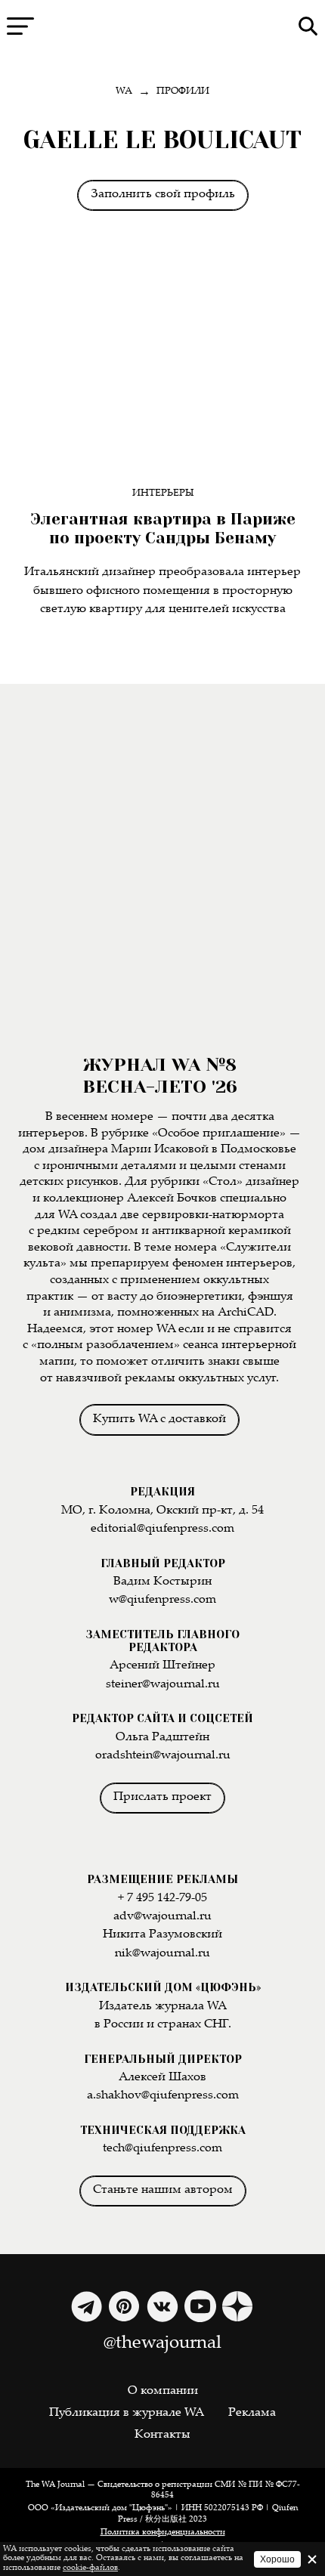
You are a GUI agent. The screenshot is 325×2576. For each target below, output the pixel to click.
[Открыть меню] (20, 26)
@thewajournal (162, 2344)
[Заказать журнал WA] (162, 869)
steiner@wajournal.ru (163, 1685)
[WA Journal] (162, 26)
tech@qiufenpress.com (162, 2149)
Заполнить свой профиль (163, 195)
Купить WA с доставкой (159, 1419)
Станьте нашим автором (163, 2190)
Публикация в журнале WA (127, 2413)
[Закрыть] (312, 2559)
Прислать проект (162, 1797)
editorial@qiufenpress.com (162, 1529)
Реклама (252, 2413)
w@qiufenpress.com (162, 1600)
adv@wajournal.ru (162, 1917)
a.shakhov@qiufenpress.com (163, 2096)
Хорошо (277, 2559)
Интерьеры (163, 494)
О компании (163, 2391)
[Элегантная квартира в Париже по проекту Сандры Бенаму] (163, 368)
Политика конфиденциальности (163, 2533)
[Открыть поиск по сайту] (308, 26)
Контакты (162, 2435)
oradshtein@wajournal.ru (163, 1756)
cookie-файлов (90, 2568)
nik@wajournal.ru (162, 1954)
